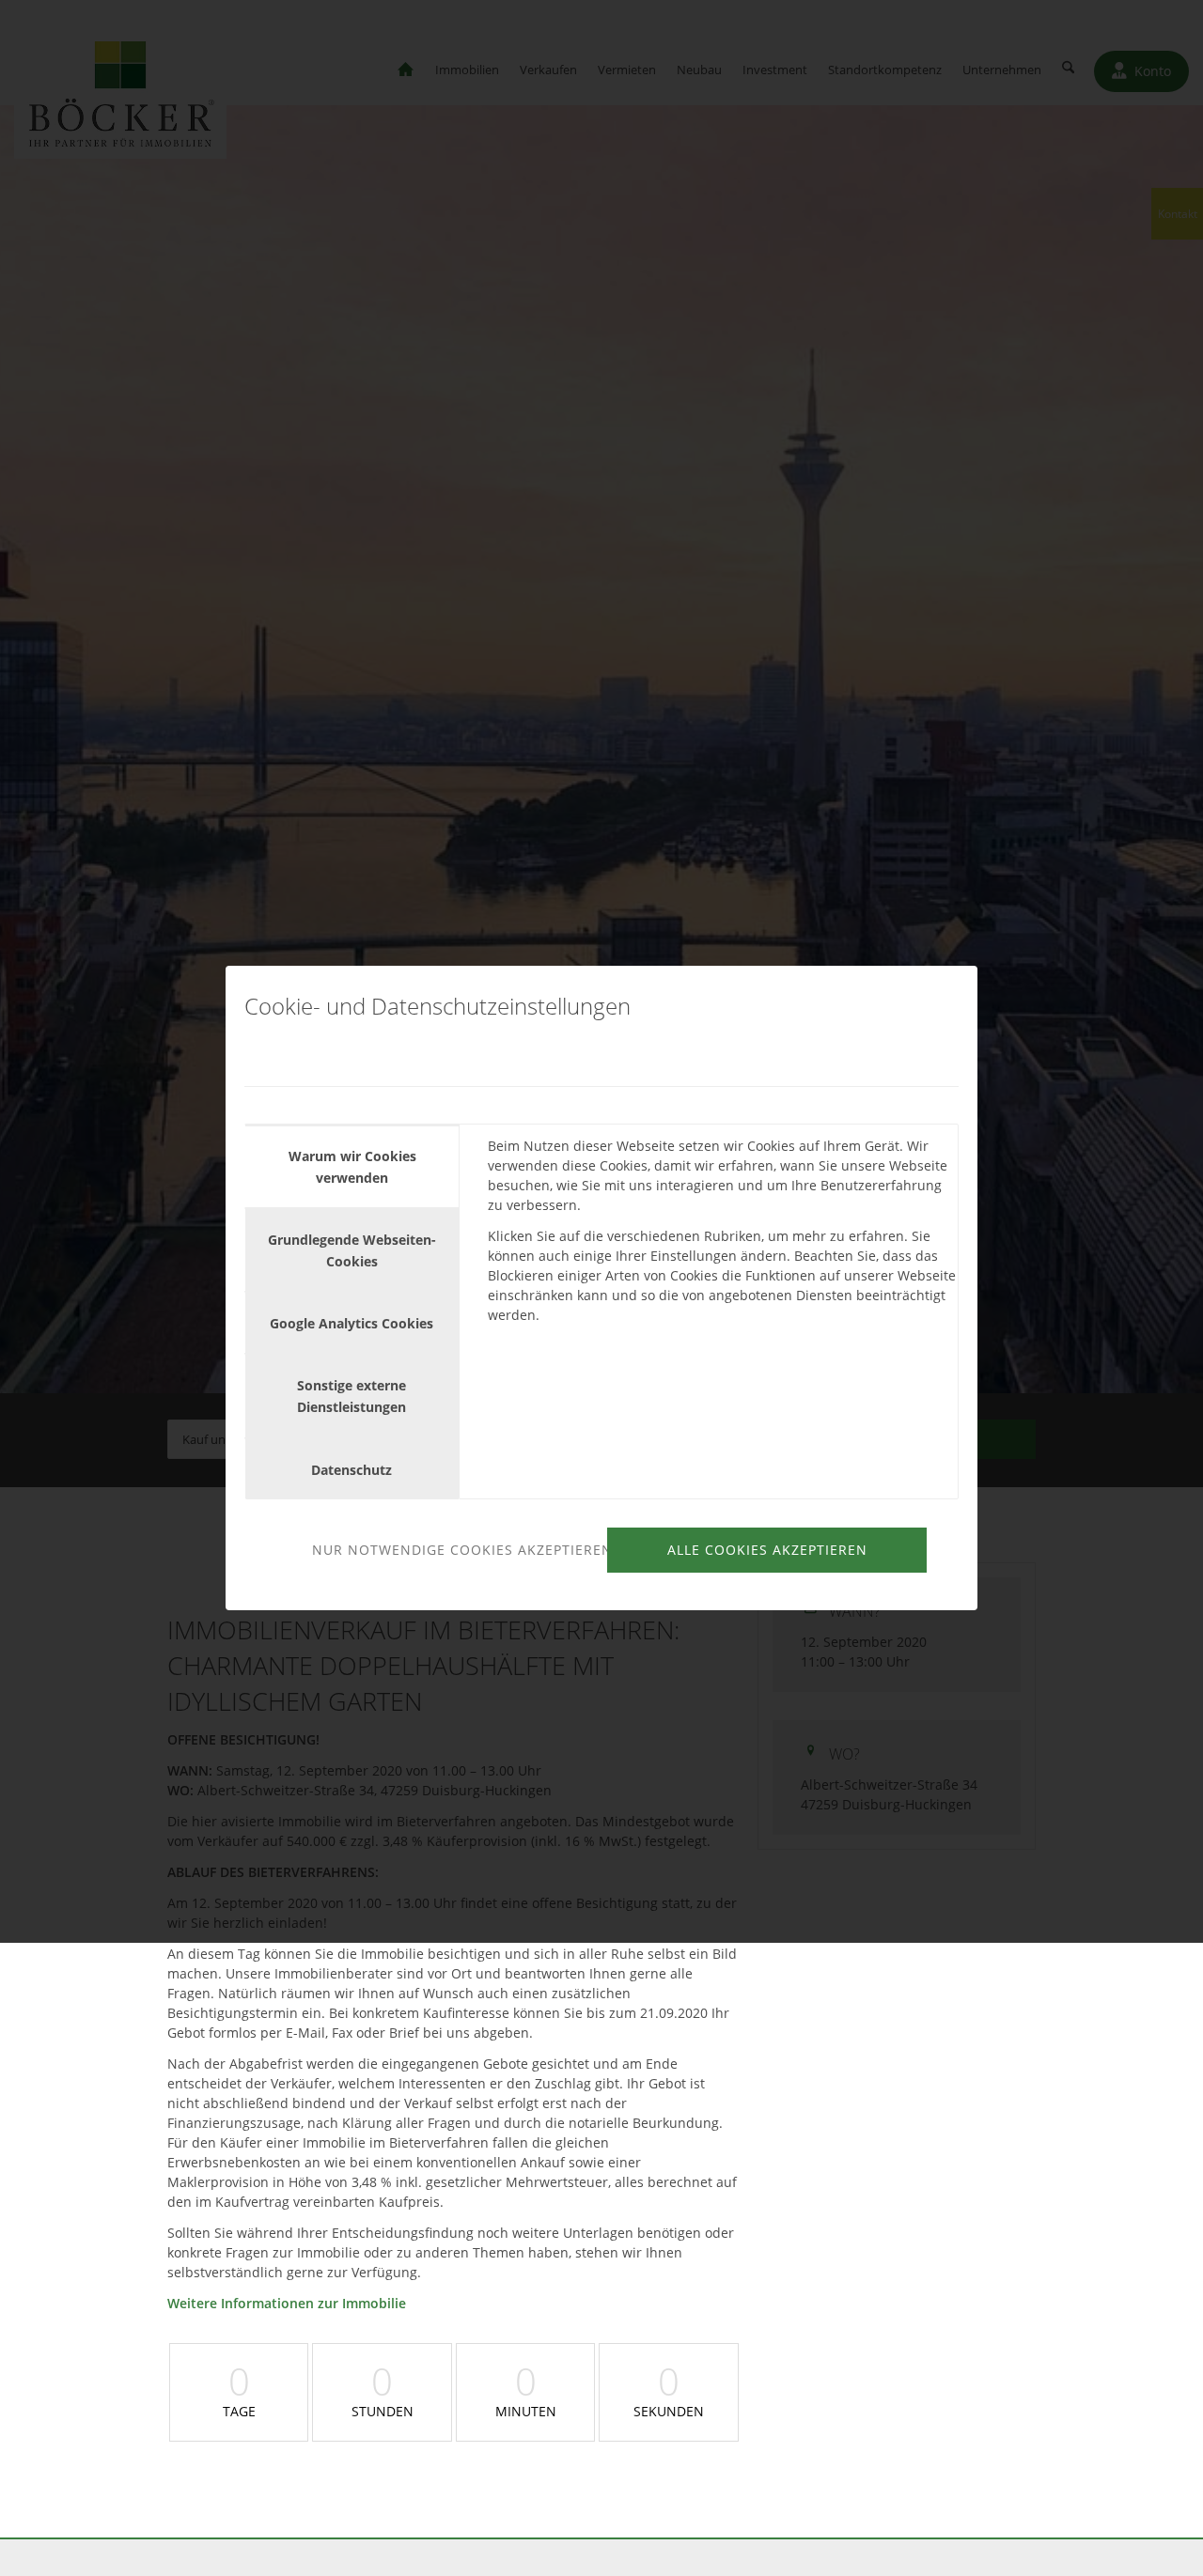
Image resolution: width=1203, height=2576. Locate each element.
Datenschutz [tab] (352, 1470)
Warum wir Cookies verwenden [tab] (352, 1167)
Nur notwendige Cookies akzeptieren (457, 1550)
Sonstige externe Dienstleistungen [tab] (352, 1396)
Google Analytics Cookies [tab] (352, 1323)
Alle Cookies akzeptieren (767, 1550)
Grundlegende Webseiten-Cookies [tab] (352, 1250)
